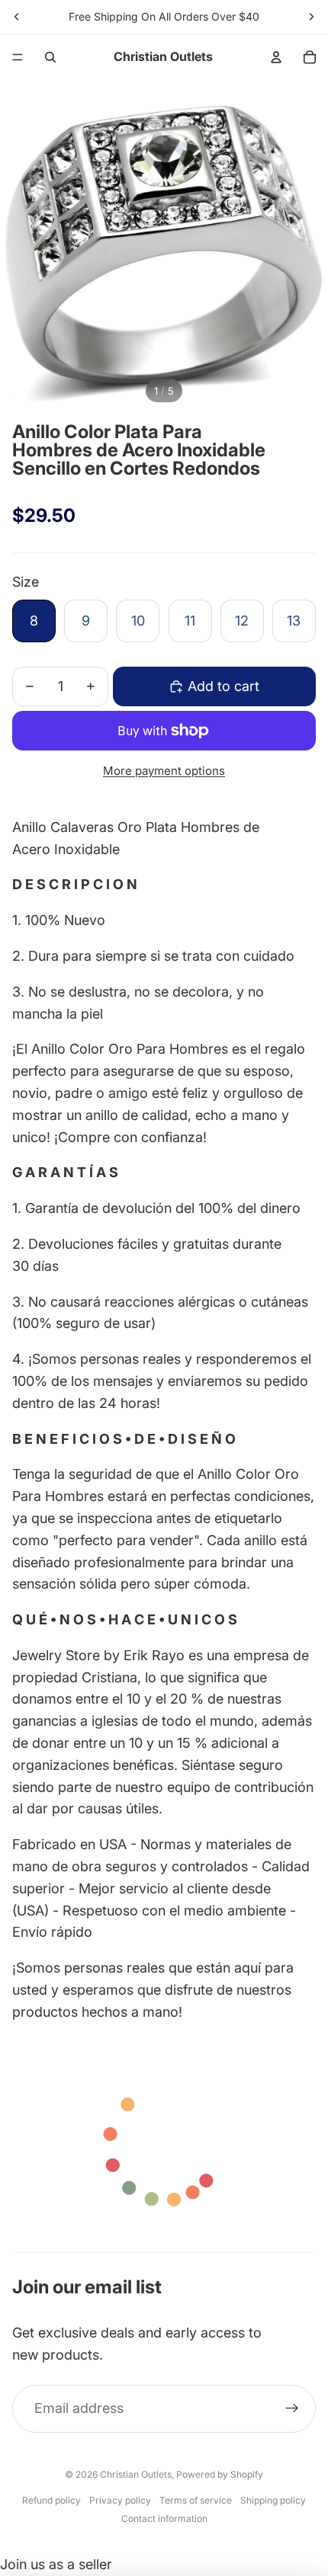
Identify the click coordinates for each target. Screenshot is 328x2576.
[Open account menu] (276, 57)
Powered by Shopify (220, 2474)
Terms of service (196, 2500)
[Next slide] (311, 17)
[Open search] (50, 57)
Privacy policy (120, 2500)
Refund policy (51, 2500)
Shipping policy (273, 2500)
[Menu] (18, 57)
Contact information (164, 2518)
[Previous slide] (17, 17)
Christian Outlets (136, 2474)
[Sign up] (292, 2409)
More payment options (164, 771)
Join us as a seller (56, 2564)
